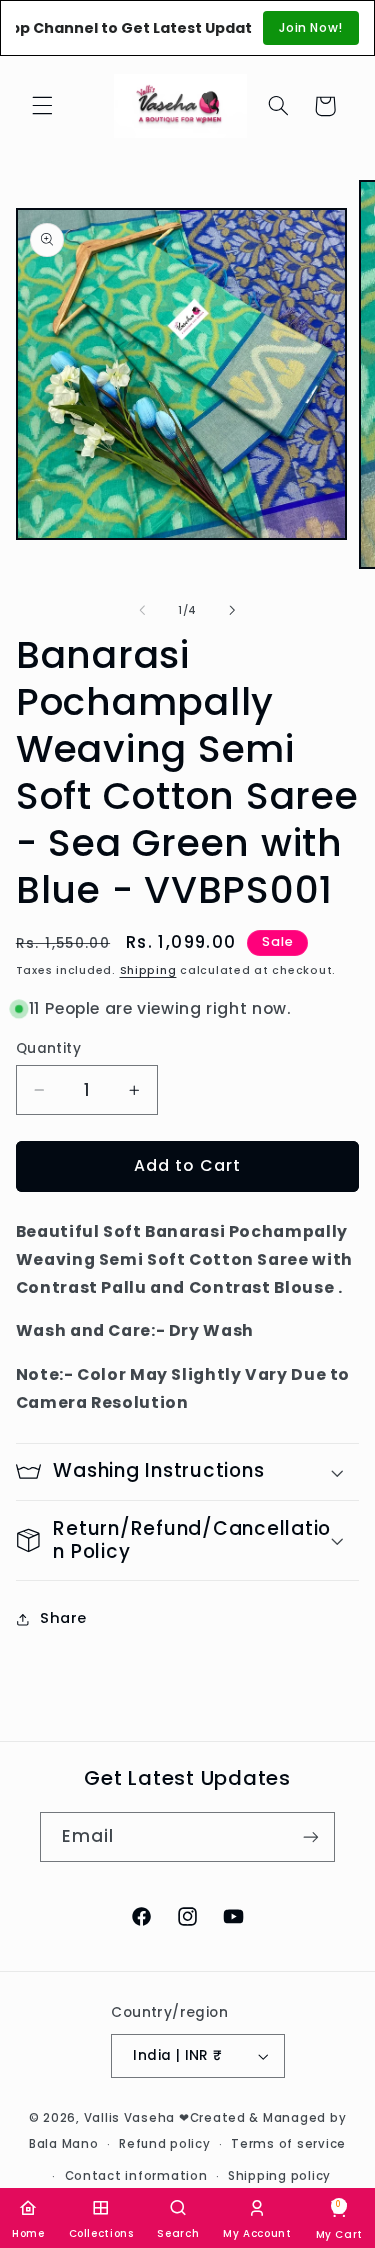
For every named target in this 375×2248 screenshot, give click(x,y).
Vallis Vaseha (130, 2118)
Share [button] (63, 1618)
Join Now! (311, 27)
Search (178, 2233)
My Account (257, 2233)
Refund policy (165, 2144)
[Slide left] (142, 610)
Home (28, 2233)
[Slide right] (233, 610)
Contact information (136, 2176)
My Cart (339, 2220)
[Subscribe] (311, 1836)
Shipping (148, 970)
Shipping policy (279, 2176)
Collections (101, 2233)
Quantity (48, 1048)
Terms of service (288, 2144)
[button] (42, 106)
